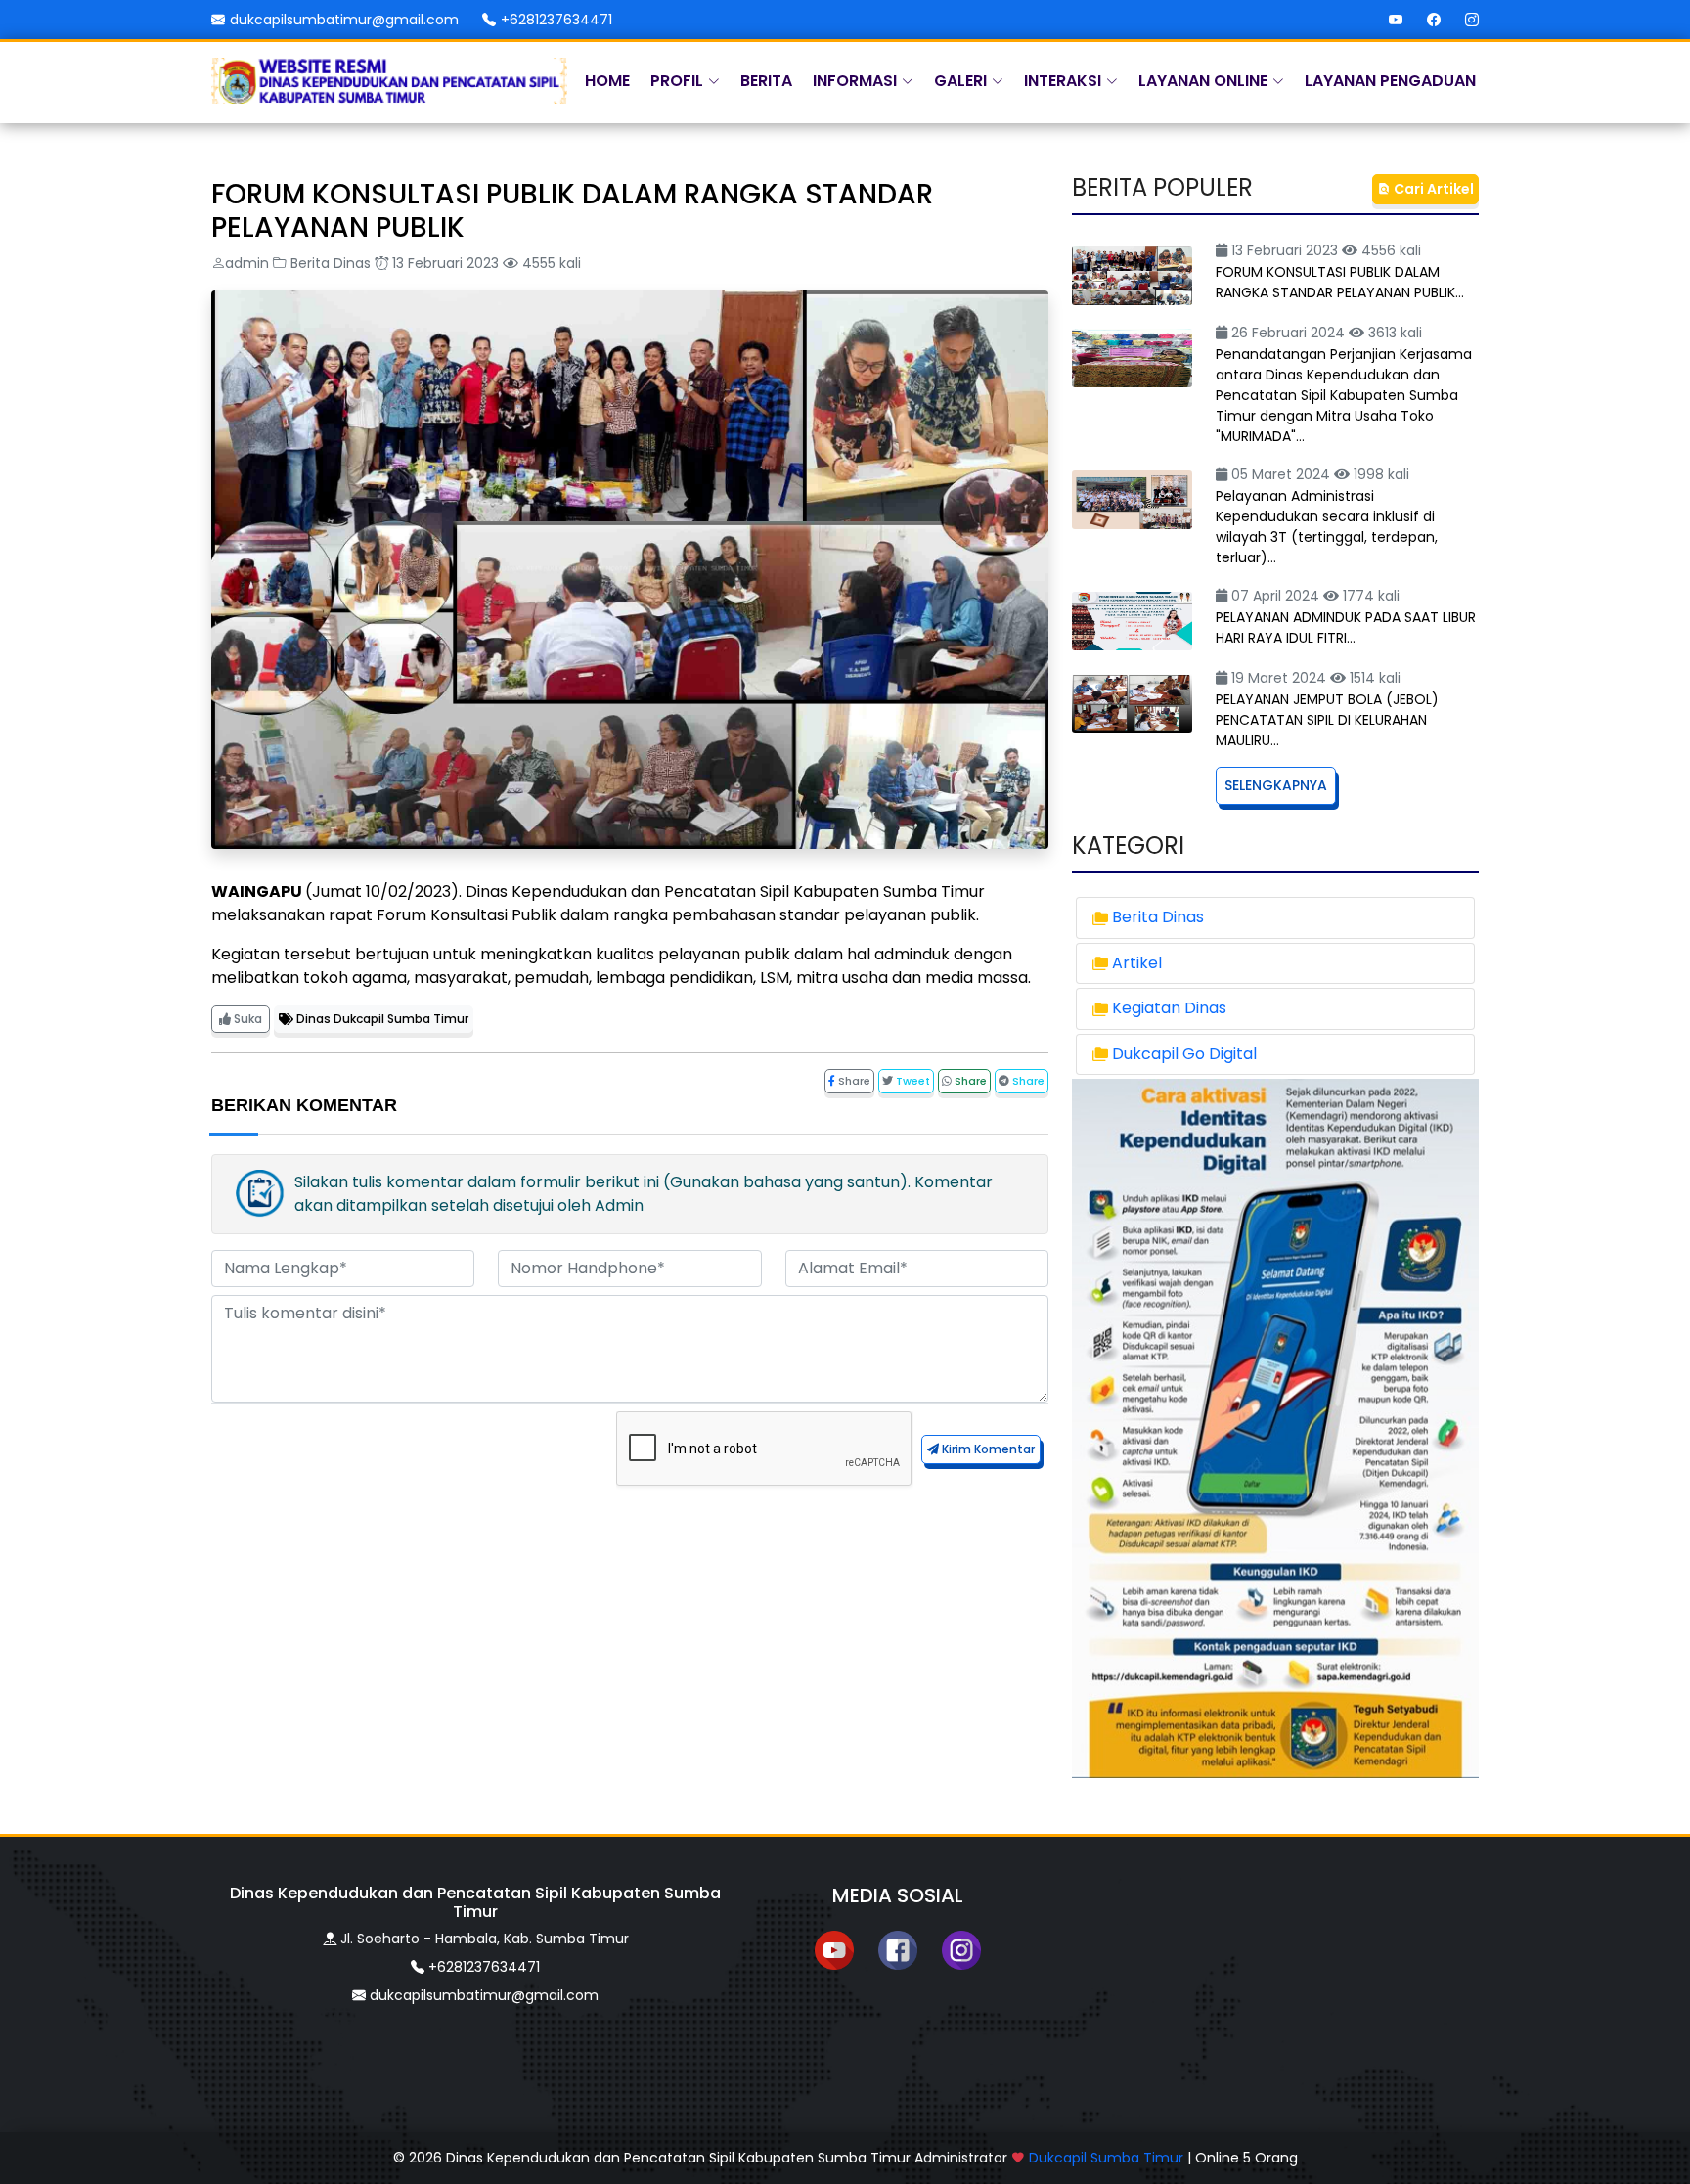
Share (853, 1081)
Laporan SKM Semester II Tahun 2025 (658, 648)
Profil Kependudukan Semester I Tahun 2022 (467, 433)
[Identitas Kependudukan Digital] (1275, 1428)
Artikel (1137, 963)
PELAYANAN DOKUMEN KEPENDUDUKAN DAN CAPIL (609, 519)
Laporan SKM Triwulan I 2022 (624, 562)
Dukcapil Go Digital (1184, 1054)
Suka (246, 1019)
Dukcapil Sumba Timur (1106, 2158)
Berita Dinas (331, 263)
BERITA (766, 81)
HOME (607, 81)
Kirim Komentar (987, 1449)
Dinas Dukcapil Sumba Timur (381, 1019)
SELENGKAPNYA (1276, 785)
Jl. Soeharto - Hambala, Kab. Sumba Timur (485, 1939)
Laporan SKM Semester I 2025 (630, 605)
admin (247, 263)
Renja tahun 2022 (547, 390)
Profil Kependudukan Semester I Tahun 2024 (468, 476)
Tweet (912, 1081)
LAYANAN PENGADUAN (1390, 81)
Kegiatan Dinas (1169, 1008)
